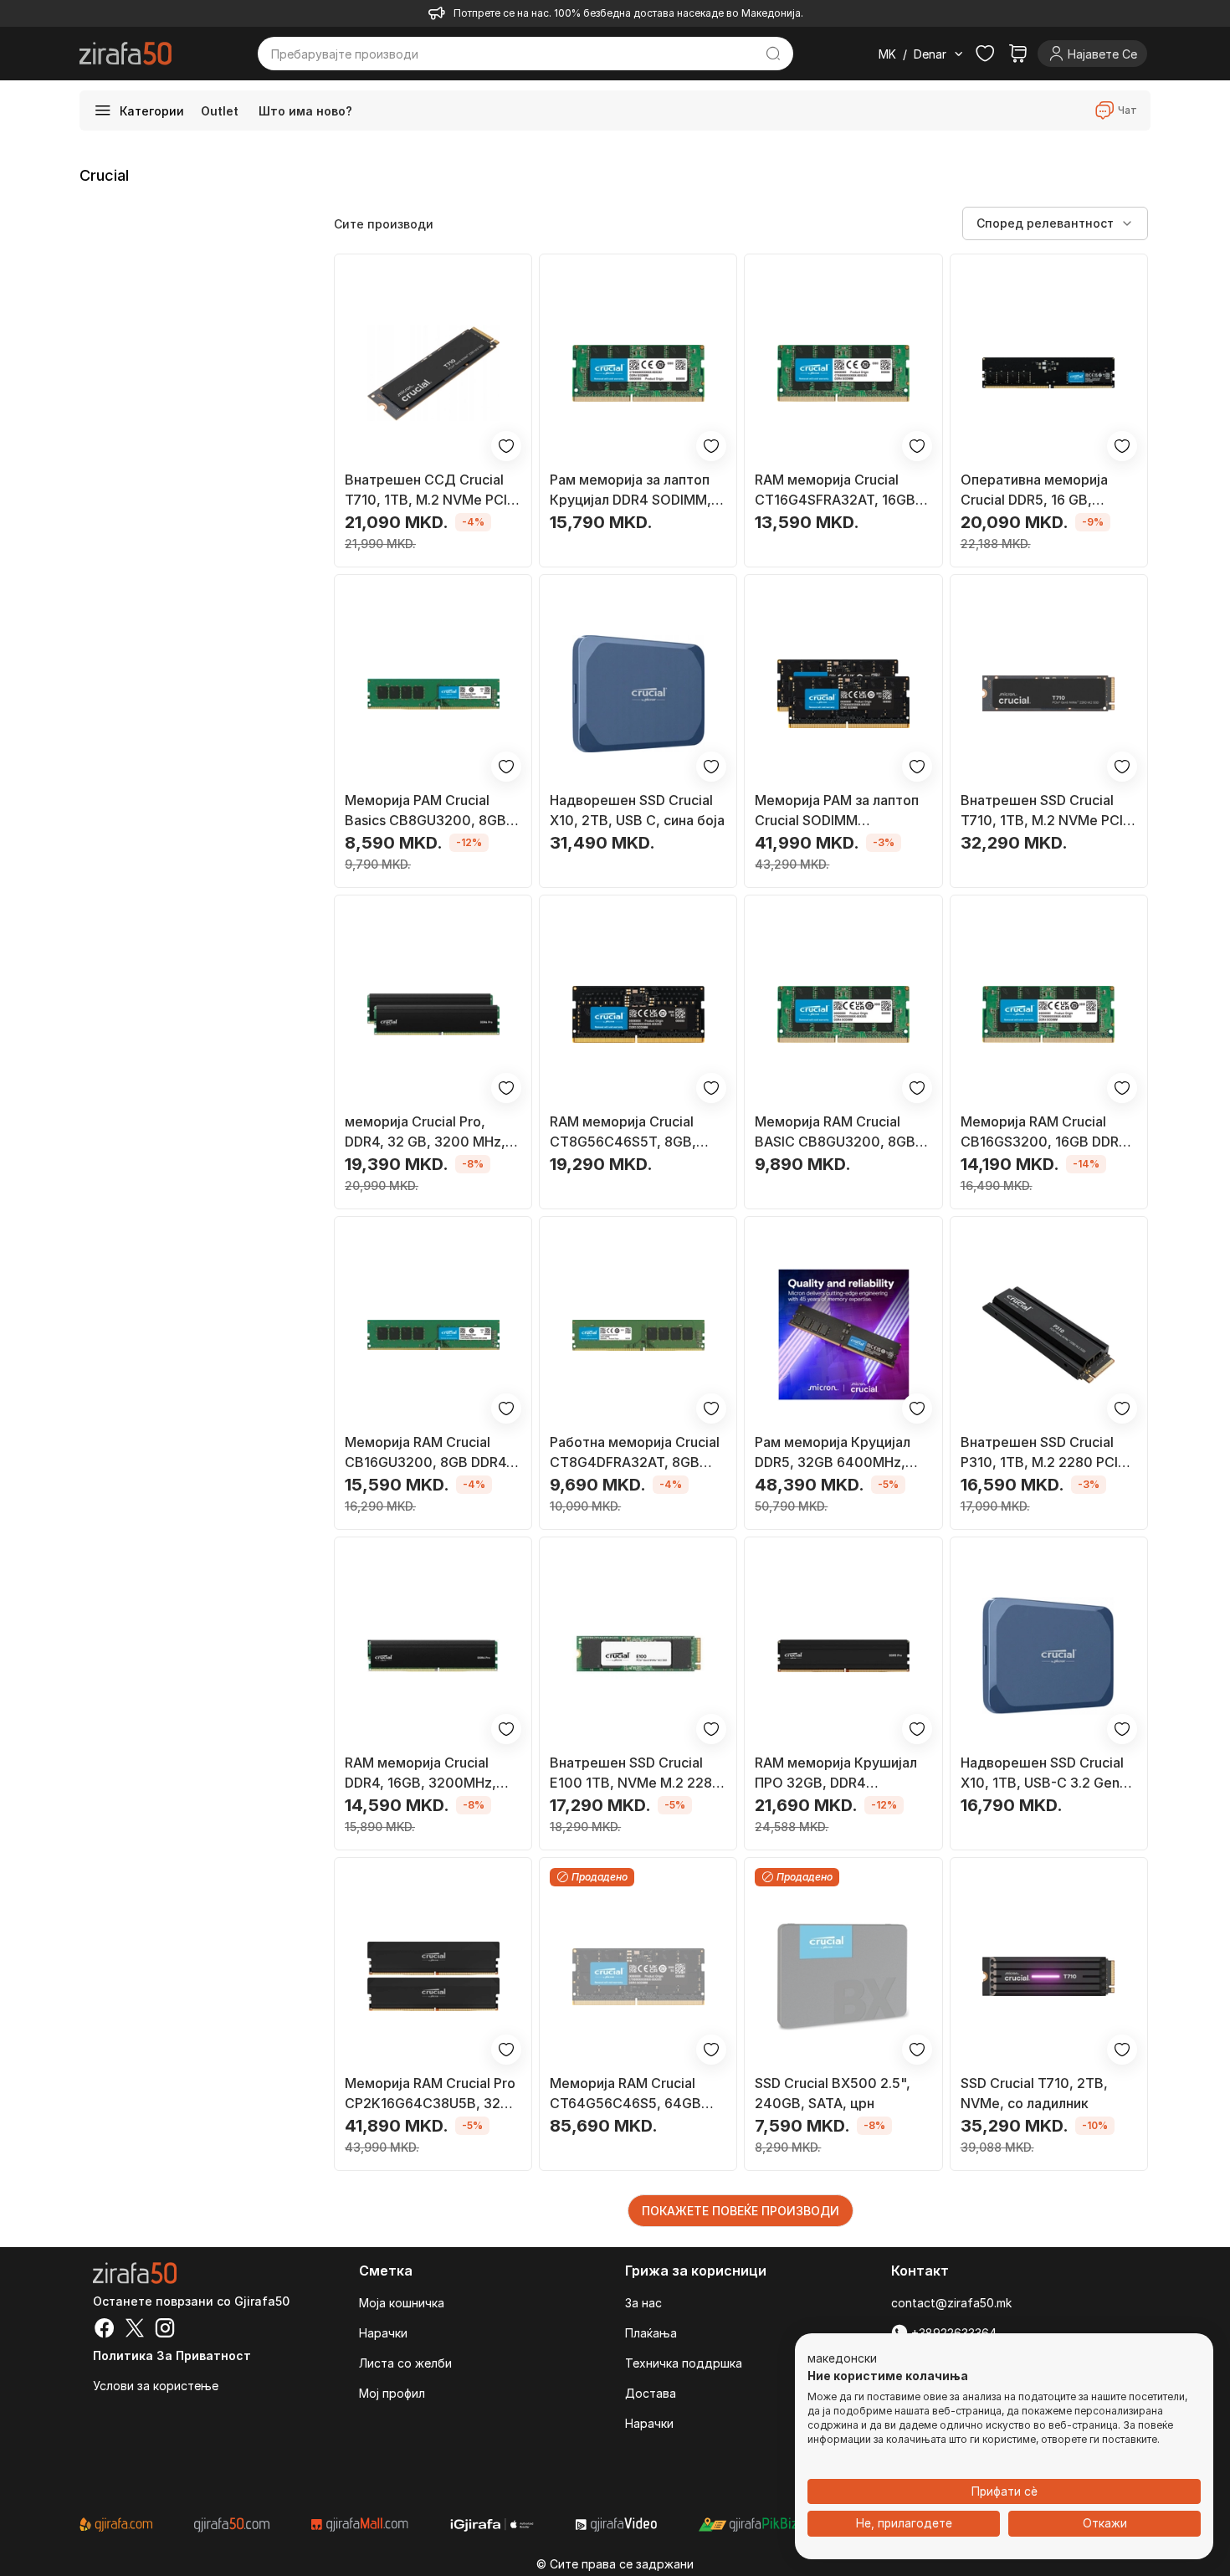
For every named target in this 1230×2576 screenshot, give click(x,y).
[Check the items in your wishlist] (985, 54)
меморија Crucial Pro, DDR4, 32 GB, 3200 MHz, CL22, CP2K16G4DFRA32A (430, 1132)
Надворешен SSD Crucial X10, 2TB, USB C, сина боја (637, 810)
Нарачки (383, 2333)
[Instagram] (165, 2330)
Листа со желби (405, 2363)
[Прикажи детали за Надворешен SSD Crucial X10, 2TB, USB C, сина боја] (638, 693)
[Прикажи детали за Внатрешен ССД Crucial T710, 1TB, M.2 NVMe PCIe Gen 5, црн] (433, 373)
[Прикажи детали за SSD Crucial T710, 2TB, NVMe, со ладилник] (1049, 1976)
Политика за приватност (172, 2355)
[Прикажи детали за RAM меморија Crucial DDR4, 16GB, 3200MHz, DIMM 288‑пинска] (433, 1656)
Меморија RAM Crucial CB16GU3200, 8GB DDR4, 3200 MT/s (428, 1453)
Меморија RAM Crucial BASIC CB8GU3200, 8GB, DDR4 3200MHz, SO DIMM (839, 1132)
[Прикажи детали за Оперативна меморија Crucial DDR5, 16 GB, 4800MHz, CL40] (1049, 373)
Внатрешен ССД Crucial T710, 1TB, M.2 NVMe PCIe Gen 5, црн (430, 490)
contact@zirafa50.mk (951, 2303)
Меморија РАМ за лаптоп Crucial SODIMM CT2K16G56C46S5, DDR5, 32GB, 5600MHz (839, 811)
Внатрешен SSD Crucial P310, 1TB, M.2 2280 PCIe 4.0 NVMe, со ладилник (1043, 1453)
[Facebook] (105, 2330)
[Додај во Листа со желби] (506, 446)
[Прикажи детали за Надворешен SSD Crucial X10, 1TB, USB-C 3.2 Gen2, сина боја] (1049, 1656)
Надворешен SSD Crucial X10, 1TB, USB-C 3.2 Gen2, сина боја (1046, 1773)
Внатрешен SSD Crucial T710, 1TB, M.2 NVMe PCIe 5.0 (1046, 811)
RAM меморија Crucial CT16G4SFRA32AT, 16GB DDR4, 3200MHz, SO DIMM (841, 490)
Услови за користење (156, 2386)
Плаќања (651, 2333)
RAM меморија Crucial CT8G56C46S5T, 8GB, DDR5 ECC (623, 1132)
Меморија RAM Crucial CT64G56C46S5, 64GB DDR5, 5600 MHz (625, 2094)
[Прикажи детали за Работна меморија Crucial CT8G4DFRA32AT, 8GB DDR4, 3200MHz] (638, 1335)
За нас (643, 2303)
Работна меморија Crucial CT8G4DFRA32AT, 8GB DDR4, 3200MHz (635, 1453)
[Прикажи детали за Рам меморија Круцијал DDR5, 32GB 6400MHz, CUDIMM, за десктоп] (843, 1335)
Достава (651, 2393)
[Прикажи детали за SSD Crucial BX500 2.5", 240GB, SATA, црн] (843, 1976)
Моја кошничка (402, 2303)
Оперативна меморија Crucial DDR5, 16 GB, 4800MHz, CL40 (1034, 490)
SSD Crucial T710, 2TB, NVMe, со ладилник (1034, 2093)
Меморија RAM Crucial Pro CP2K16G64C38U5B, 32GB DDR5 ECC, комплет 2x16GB (432, 2094)
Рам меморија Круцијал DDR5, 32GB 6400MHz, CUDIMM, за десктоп (833, 1453)
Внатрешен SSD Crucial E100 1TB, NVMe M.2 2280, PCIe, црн (638, 1773)
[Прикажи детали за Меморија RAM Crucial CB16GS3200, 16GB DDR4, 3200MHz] (1049, 1014)
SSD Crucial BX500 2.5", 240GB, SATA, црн (833, 2093)
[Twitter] (135, 2330)
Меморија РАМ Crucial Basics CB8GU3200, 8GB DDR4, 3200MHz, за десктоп (425, 811)
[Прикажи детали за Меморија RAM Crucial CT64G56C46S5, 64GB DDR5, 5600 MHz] (638, 1976)
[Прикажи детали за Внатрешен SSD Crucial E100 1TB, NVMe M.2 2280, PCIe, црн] (638, 1656)
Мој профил (392, 2393)
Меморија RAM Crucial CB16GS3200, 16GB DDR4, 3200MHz (1046, 1132)
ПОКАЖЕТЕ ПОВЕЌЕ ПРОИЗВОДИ (741, 2211)
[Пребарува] (774, 54)
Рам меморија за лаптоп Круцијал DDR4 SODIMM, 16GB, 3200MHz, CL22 (630, 490)
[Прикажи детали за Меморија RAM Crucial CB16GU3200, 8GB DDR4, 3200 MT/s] (433, 1335)
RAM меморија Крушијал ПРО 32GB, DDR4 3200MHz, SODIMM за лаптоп (836, 1773)
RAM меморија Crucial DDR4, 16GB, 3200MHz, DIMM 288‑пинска (420, 1773)
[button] (842, 2359)
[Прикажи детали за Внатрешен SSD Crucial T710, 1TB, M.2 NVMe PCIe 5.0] (1049, 693)
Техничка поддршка (684, 2363)
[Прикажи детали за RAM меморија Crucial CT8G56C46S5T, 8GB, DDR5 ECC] (638, 1014)
